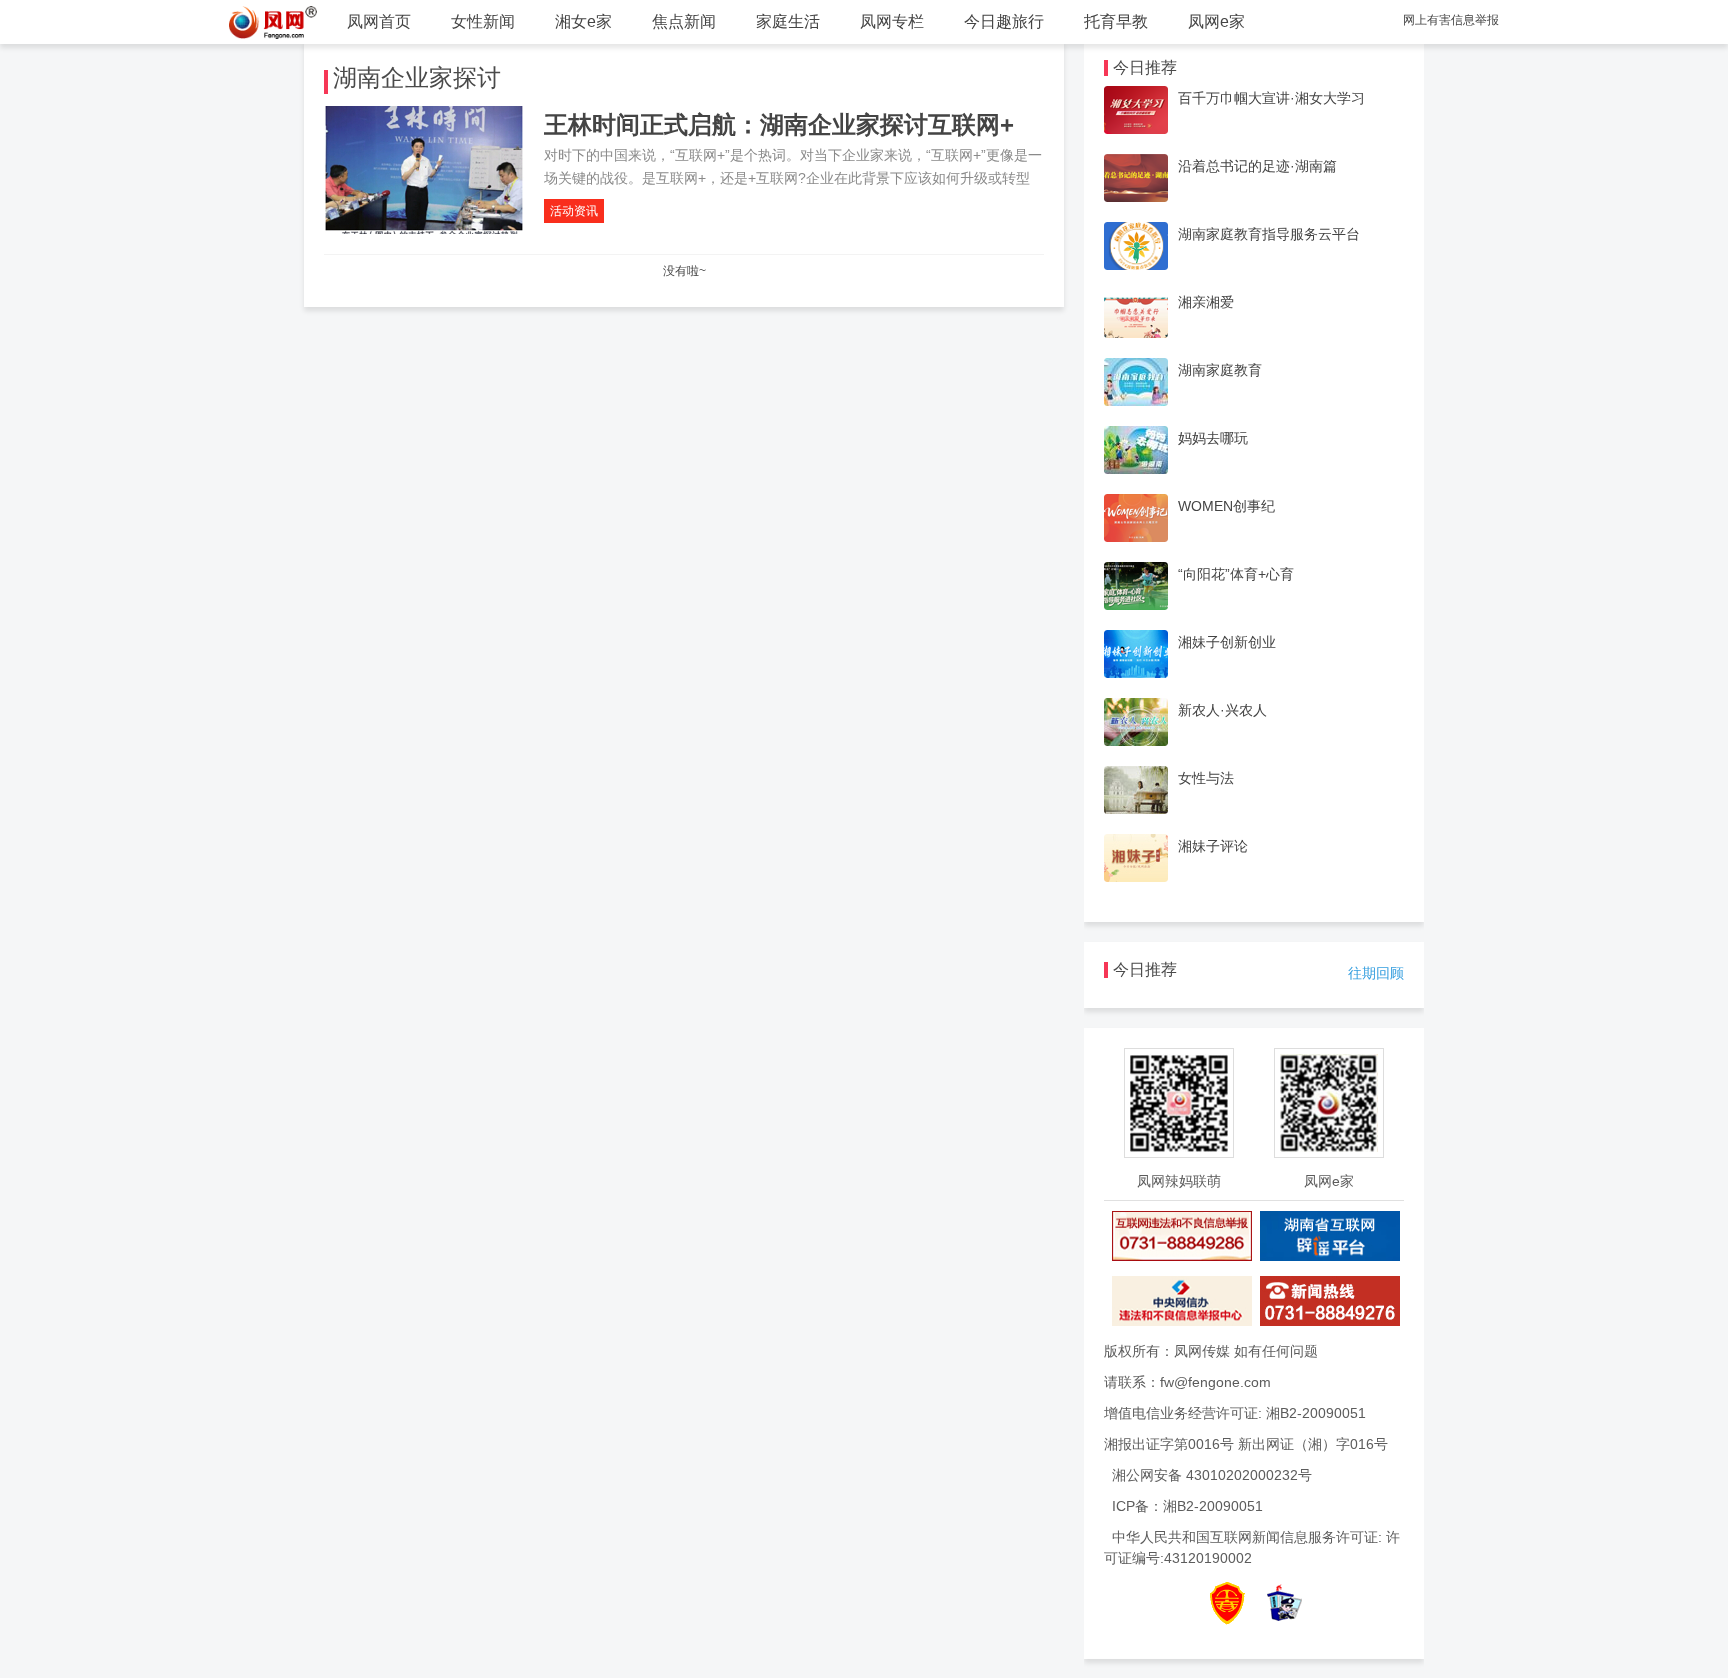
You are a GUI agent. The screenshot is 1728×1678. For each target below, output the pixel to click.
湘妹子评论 (1213, 846)
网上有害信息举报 (1451, 20)
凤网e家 (1216, 21)
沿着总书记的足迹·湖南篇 (1257, 166)
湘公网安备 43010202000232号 (1212, 1475)
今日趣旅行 (1004, 21)
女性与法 (1206, 778)
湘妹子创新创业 (1227, 642)
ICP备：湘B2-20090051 (1187, 1506)
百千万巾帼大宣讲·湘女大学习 (1271, 98)
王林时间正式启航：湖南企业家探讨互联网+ (779, 124)
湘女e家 (583, 21)
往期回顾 (1376, 973)
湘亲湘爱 (1206, 302)
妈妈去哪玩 (1213, 438)
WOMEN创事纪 (1226, 506)
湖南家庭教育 (1220, 370)
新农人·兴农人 (1222, 710)
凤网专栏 (892, 21)
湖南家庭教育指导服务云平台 (1269, 234)
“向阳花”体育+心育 (1236, 574)
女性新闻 (483, 21)
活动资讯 (574, 211)
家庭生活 (788, 21)
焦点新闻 (684, 21)
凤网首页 (379, 21)
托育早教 (1116, 21)
